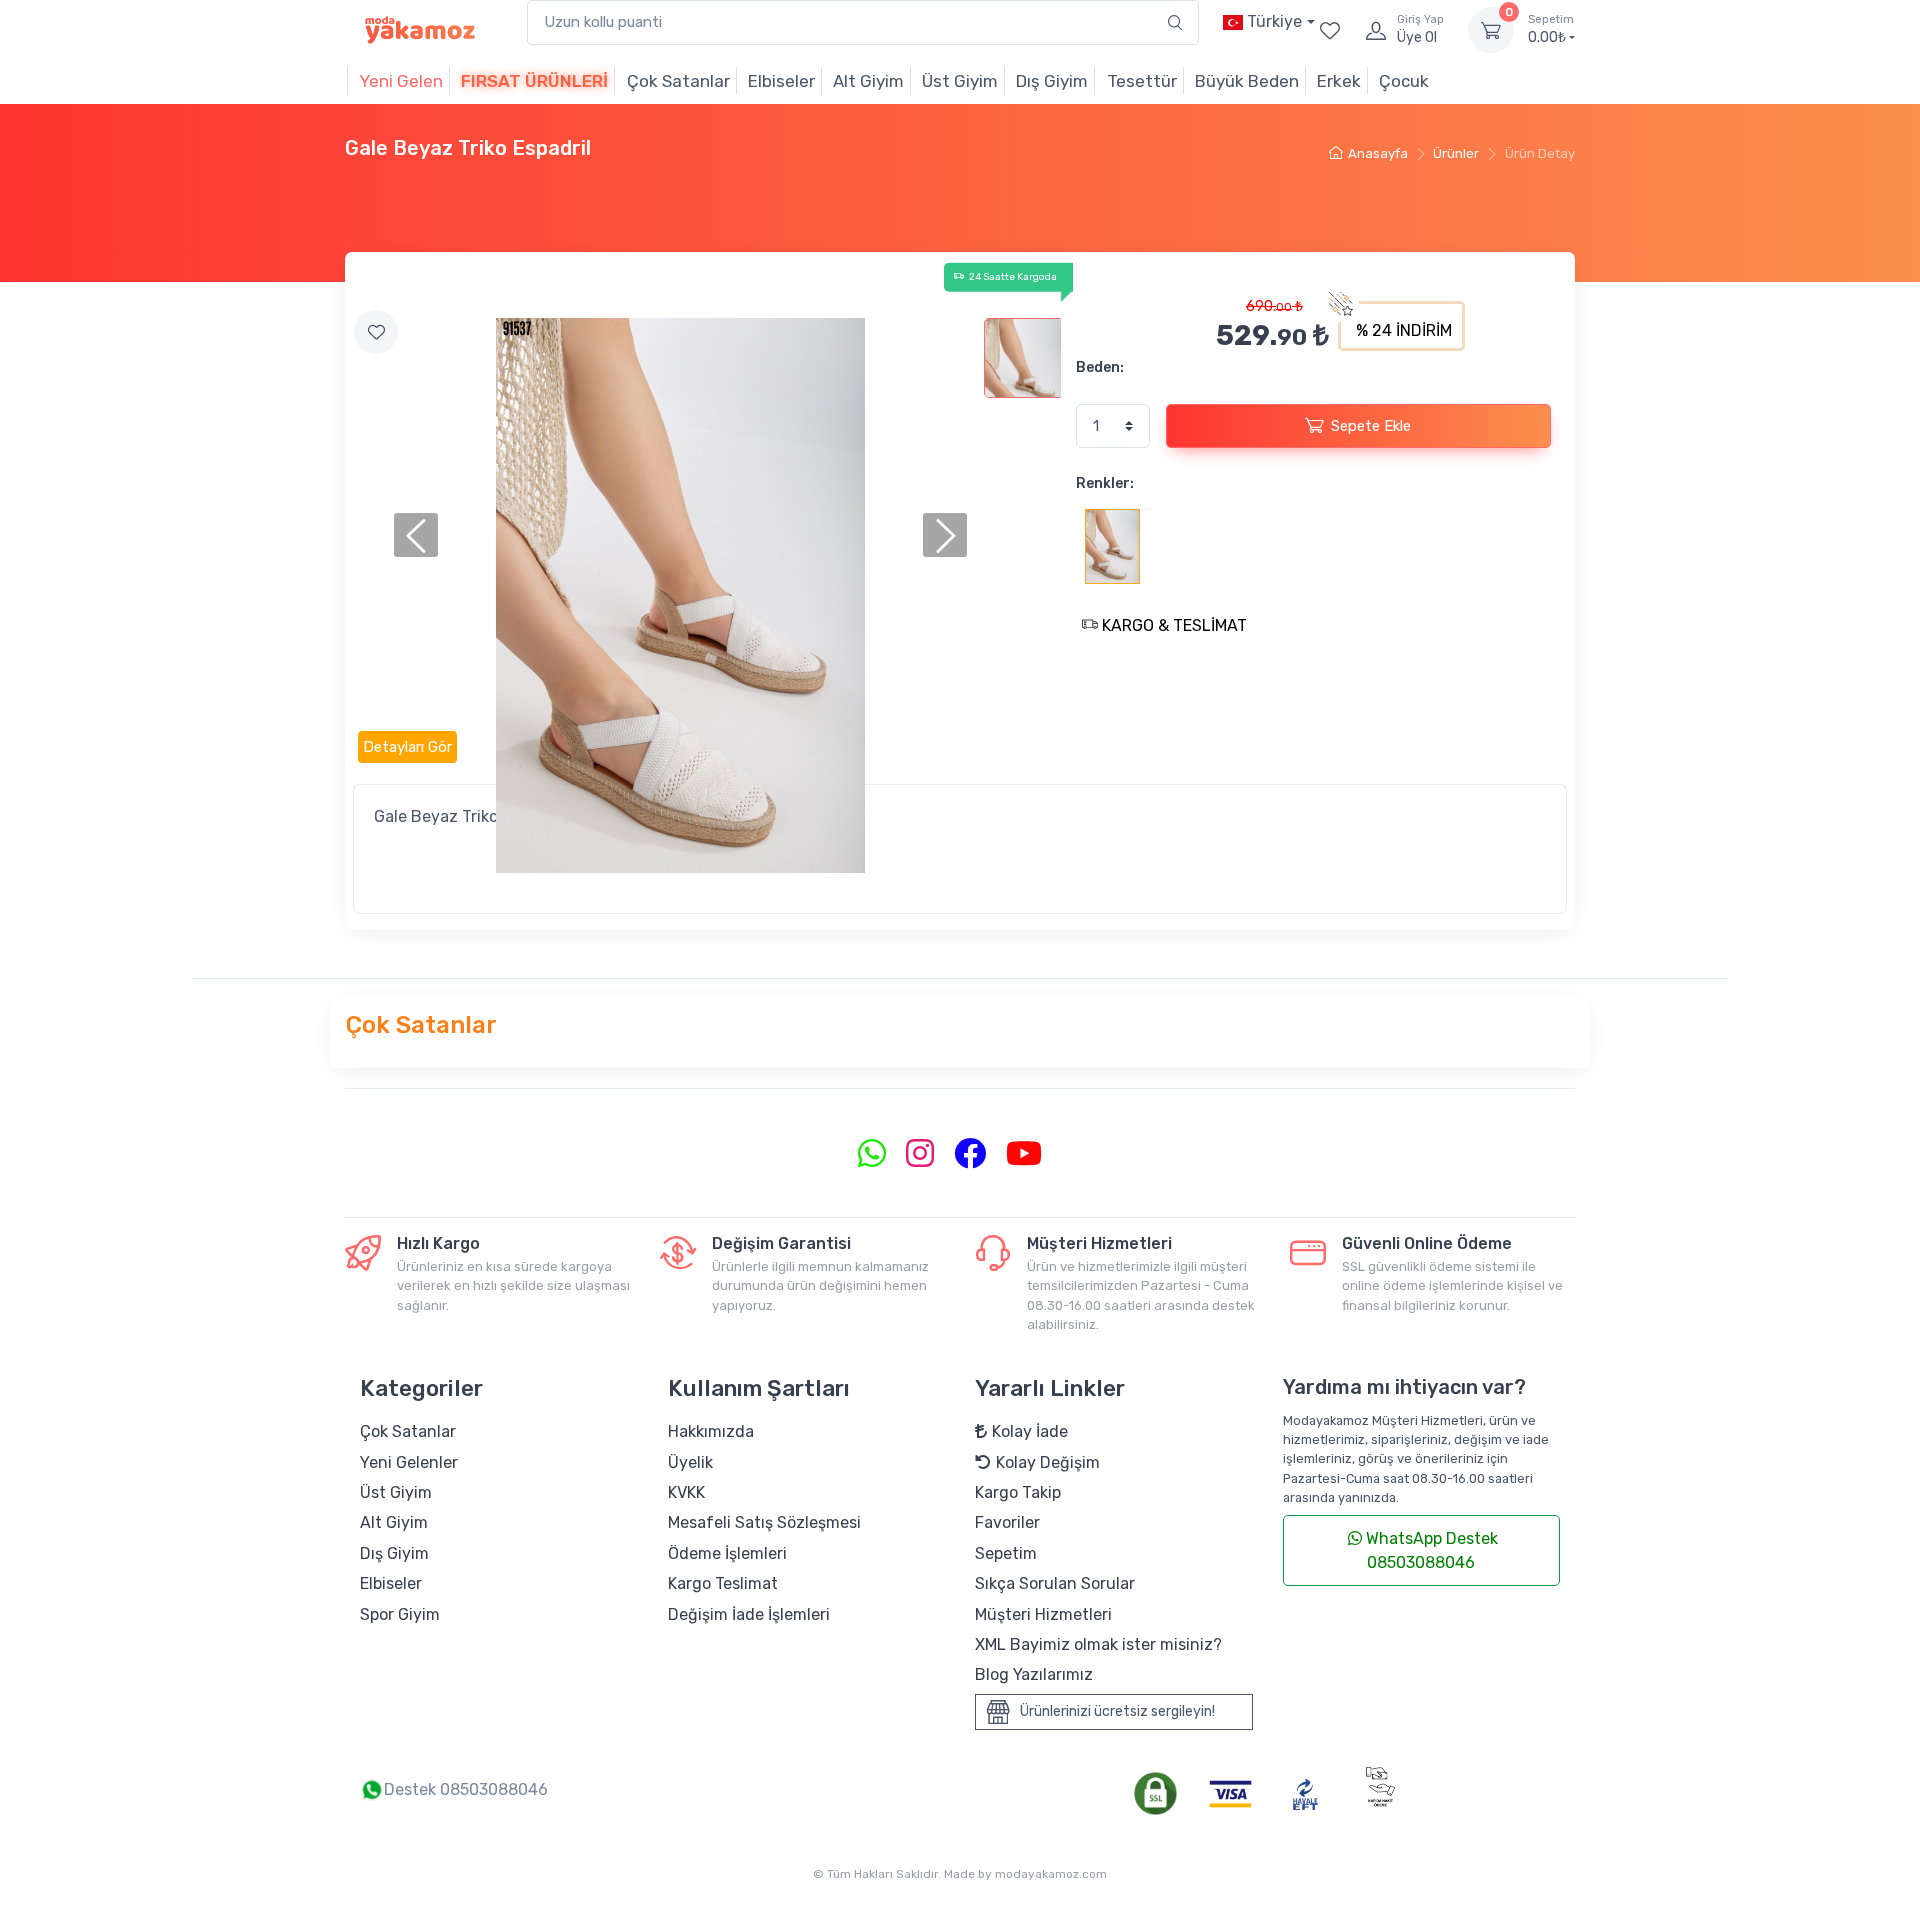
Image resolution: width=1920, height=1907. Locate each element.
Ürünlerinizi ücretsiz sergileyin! (1117, 1710)
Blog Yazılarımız (1034, 1674)
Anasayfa (1378, 153)
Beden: (1100, 367)
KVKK (686, 1492)
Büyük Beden (1247, 81)
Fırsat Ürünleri (534, 81)
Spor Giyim (400, 1614)
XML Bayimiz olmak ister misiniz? (1098, 1644)
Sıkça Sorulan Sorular (1055, 1583)
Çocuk (1404, 81)
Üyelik (690, 1462)
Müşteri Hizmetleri (1043, 1614)
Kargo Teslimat (723, 1583)
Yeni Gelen (401, 81)
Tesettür (1142, 81)
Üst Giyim (960, 81)
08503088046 (494, 1789)
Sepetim (1006, 1553)
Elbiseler (781, 81)
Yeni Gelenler (409, 1462)
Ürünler (1456, 153)
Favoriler (1007, 1522)
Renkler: (1105, 483)
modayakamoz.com (1051, 1874)
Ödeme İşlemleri (727, 1553)
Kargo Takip (1018, 1492)
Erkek (1339, 81)
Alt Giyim (868, 81)
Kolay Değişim (1048, 1462)
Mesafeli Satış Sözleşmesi (764, 1522)
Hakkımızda (711, 1431)
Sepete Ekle (1371, 426)
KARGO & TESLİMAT (1172, 625)
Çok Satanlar (678, 81)
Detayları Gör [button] (407, 747)
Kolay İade (1030, 1431)
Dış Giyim (1052, 81)
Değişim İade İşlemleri (749, 1614)
